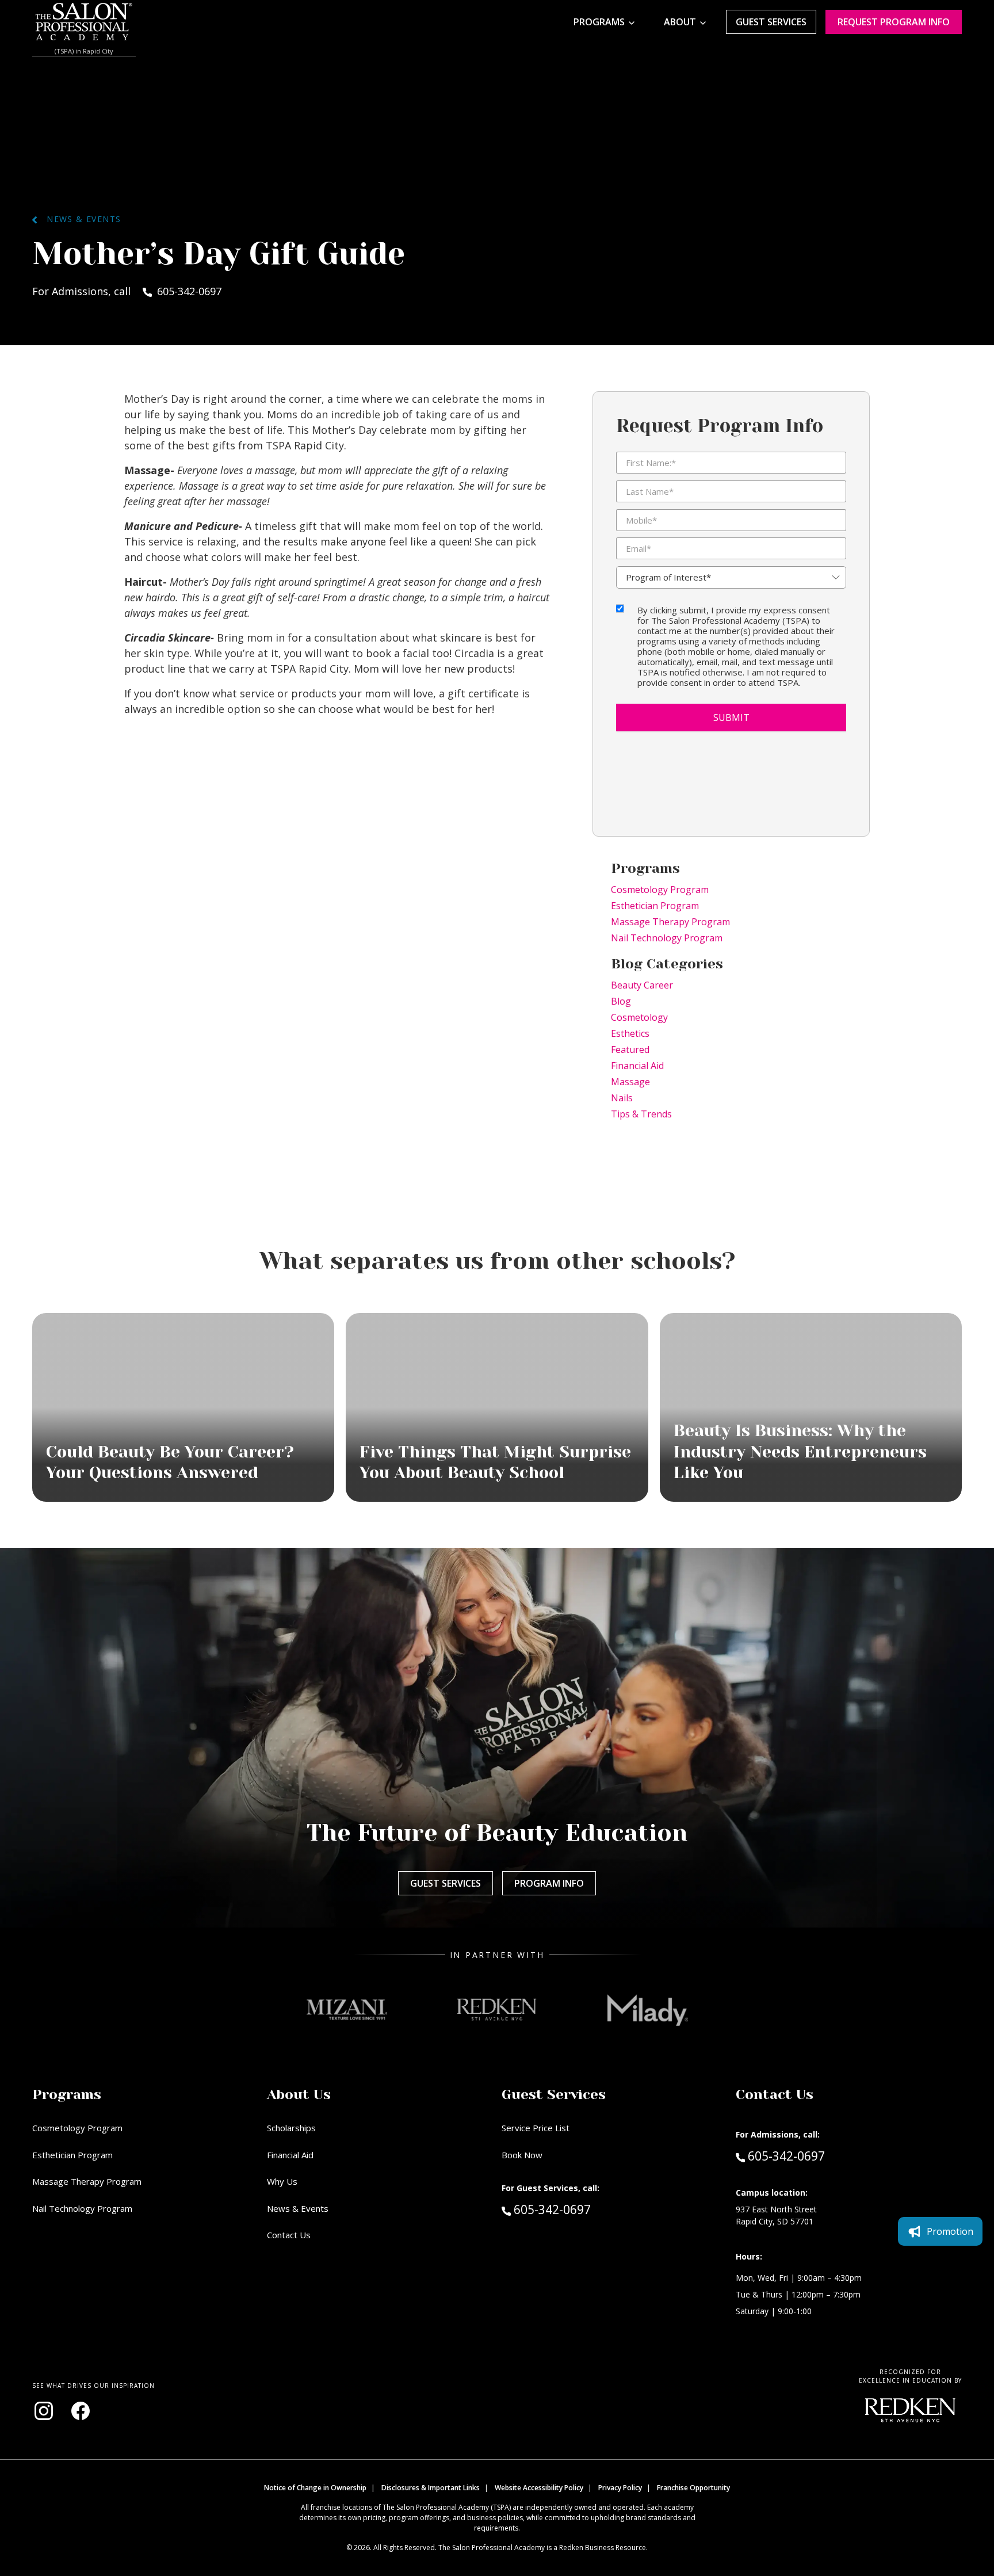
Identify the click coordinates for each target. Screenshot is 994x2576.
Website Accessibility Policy (539, 2488)
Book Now (522, 2155)
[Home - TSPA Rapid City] (84, 22)
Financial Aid (637, 1066)
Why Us (282, 2181)
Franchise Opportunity (693, 2488)
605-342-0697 (576, 2209)
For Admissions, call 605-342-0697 (127, 291)
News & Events (79, 219)
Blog (621, 1001)
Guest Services (771, 22)
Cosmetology (639, 1017)
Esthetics (630, 1033)
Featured (630, 1050)
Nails (622, 1098)
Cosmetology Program (660, 890)
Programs (599, 22)
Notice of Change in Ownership (315, 2488)
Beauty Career (642, 985)
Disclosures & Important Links (431, 2488)
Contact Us (289, 2235)
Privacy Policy (620, 2488)
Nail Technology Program (667, 938)
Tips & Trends (641, 1114)
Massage (630, 1082)
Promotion (950, 2231)
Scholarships (291, 2128)
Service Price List (536, 2128)
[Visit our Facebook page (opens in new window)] (81, 2411)
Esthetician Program (655, 906)
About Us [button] (299, 2094)
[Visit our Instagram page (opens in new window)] (44, 2411)
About (680, 22)
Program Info (549, 1883)
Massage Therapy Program (670, 922)
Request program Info (894, 22)
